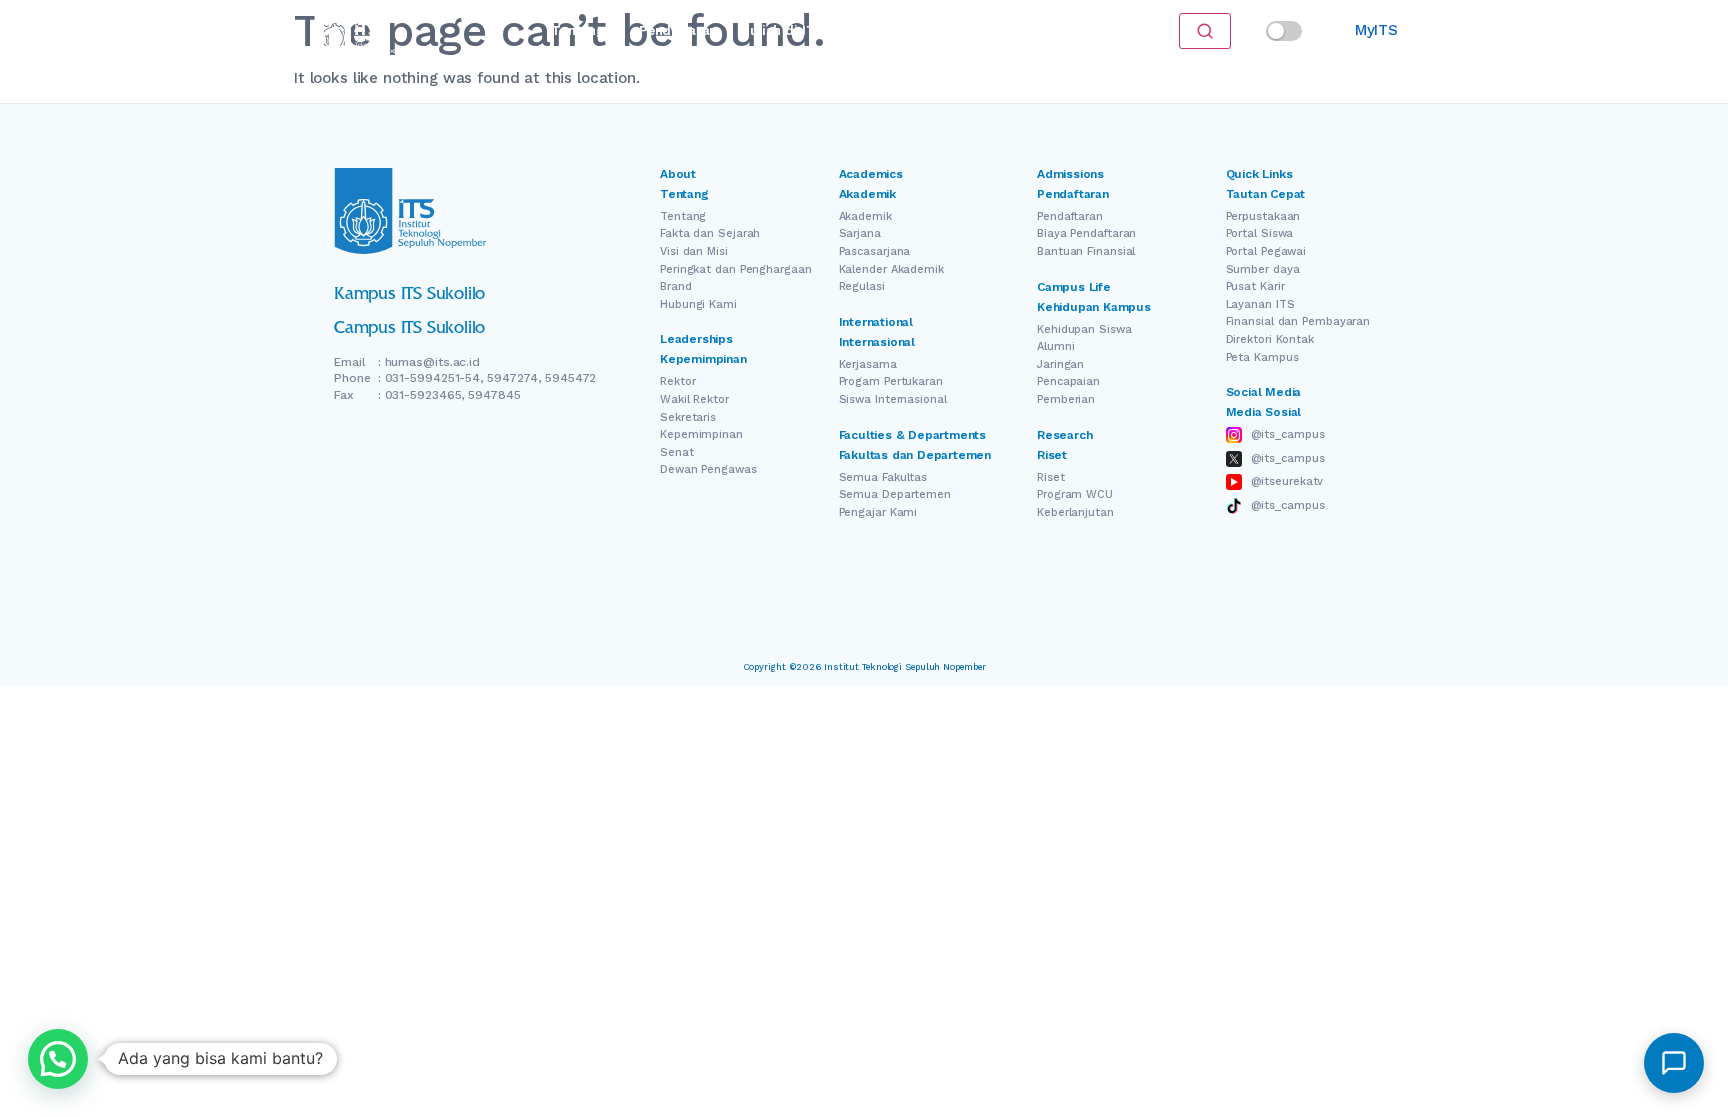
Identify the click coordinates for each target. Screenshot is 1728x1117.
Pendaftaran (678, 30)
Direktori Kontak (1270, 339)
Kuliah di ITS (782, 30)
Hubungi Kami (698, 304)
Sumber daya (1263, 269)
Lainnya (1004, 30)
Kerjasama (868, 364)
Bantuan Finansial (1086, 251)
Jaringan (1060, 364)
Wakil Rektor (694, 399)
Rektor (677, 381)
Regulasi (862, 286)
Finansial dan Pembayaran (1298, 321)
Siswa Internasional (893, 399)
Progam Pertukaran (891, 381)
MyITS (1376, 30)
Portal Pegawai (1266, 251)
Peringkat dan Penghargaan (736, 269)
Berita (935, 30)
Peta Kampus (1262, 357)
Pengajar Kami (878, 512)
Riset (875, 30)
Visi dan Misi (694, 251)
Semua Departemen (895, 494)
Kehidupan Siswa (1084, 329)
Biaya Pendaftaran (1086, 233)
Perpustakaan (1263, 216)
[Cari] (1205, 31)
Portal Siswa (1260, 233)
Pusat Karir (1255, 286)
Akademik (865, 216)
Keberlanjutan (1075, 512)
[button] (58, 1059)
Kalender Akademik (891, 269)
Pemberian (1066, 399)
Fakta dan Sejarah (710, 233)
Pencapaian (1068, 381)
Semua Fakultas (883, 477)
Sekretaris (688, 417)
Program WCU (1075, 494)
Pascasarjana (875, 251)
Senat (677, 452)
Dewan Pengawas (708, 469)
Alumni (1055, 346)
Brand (676, 286)
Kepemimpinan (701, 434)
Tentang (577, 30)
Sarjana (860, 233)
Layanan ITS (1260, 304)
